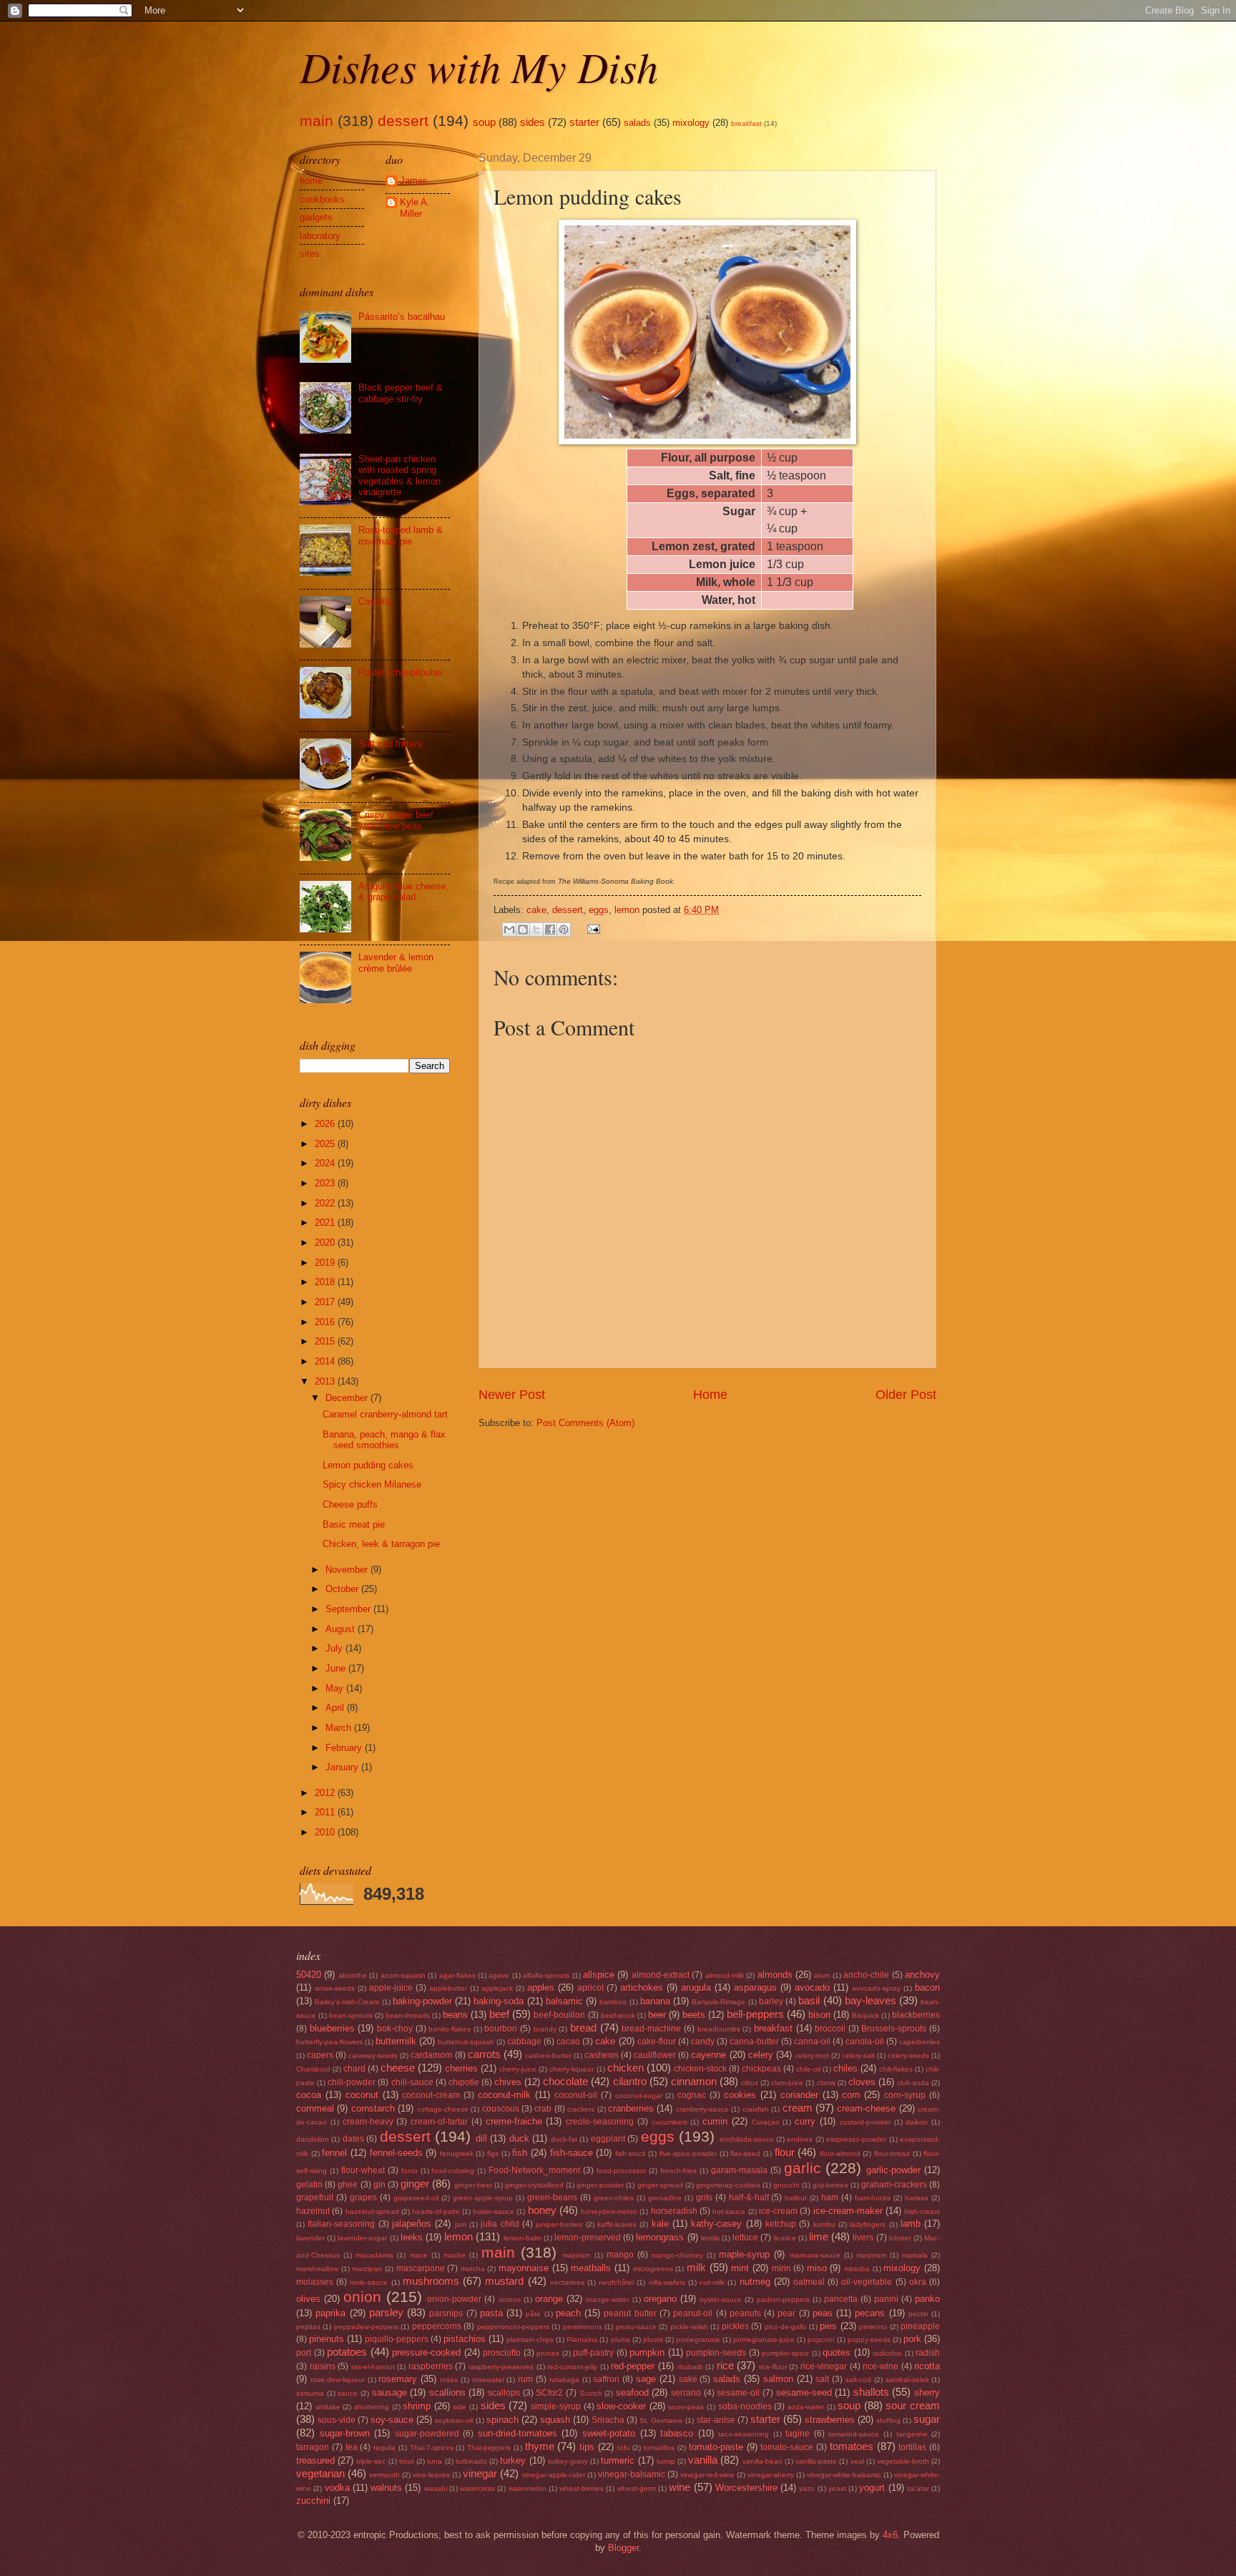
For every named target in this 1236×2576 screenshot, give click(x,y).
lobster (900, 2238)
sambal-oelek (907, 2380)
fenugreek (457, 2153)
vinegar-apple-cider (554, 2475)
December (348, 1398)
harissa (917, 2198)
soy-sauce (392, 2420)
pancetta (841, 2299)
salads (637, 123)
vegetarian (320, 2473)
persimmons (583, 2327)
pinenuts (327, 2339)
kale (660, 2224)
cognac (692, 2095)
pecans (870, 2313)
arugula (696, 1987)
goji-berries (830, 2185)
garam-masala (739, 2170)
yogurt (872, 2488)
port (304, 2353)
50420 (309, 1975)
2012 (326, 1793)
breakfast (746, 123)
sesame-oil (738, 2393)
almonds (775, 1975)
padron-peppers (783, 2299)
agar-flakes (457, 1975)
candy (703, 2041)
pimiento (873, 2327)
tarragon (313, 2447)
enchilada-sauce (747, 2139)
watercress (477, 2488)
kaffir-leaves (617, 2224)
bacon (927, 1987)
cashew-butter (548, 2055)
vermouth (384, 2475)
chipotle (464, 2082)
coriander (799, 2095)
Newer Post (512, 1395)
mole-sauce (369, 2282)
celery (761, 2055)
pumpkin (647, 2352)
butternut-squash (466, 2042)
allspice (599, 1975)
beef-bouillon (559, 2015)
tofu (624, 2448)
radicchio (887, 2353)
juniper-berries (559, 2224)
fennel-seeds (396, 2153)
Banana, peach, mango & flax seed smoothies (384, 1440)
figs (493, 2153)
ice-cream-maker (848, 2211)
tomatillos (659, 2448)
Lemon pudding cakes (368, 1465)
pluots (653, 2340)
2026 (326, 1124)
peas (823, 2313)
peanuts (745, 2313)
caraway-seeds (373, 2055)
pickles (735, 2326)
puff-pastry (593, 2353)
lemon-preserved (588, 2238)
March (340, 1728)
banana (655, 2001)
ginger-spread (660, 2185)
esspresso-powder (856, 2139)
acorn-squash (403, 1975)
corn (851, 2095)
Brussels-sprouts (894, 2029)
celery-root (812, 2055)
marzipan (367, 2269)
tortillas (912, 2447)
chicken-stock (700, 2069)
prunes (548, 2353)
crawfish (756, 2109)
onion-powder (454, 2299)
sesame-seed (804, 2392)
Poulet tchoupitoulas (401, 672)
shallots (871, 2392)
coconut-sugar (639, 2096)
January (343, 1767)
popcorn (821, 2340)
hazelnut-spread (372, 2211)
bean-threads (408, 2015)
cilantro (630, 2081)
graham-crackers (894, 2185)
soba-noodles (745, 2406)
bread (583, 2028)
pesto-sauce (636, 2327)
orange (549, 2299)
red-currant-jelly (572, 2367)
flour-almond (840, 2153)
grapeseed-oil (416, 2198)
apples (541, 1987)
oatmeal (809, 2282)
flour (785, 2152)
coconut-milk (504, 2095)
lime (819, 2236)
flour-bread (892, 2153)
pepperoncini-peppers (513, 2327)
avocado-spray (876, 1988)
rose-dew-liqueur (338, 2380)
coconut (362, 2095)
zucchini (313, 2501)
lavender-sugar (362, 2238)
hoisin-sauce (494, 2211)
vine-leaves (431, 2475)
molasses (315, 2282)
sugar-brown (345, 2433)
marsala (915, 2255)
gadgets (316, 217)
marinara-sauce (815, 2255)
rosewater (488, 2380)
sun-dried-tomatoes (518, 2433)
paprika (330, 2313)
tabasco (677, 2433)
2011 (326, 1812)
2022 (326, 1203)
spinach (502, 2420)
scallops (504, 2393)
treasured (315, 2460)
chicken (626, 2068)
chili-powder (352, 2082)
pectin (918, 2314)
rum (525, 2379)
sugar (927, 2419)
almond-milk (725, 1975)
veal (857, 2461)
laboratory (320, 236)
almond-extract (661, 1975)
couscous (501, 2109)
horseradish (674, 2211)
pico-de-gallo (786, 2327)
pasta (491, 2313)
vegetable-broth (903, 2461)
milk (696, 2267)
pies (828, 2326)
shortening (372, 2407)
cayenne (708, 2055)
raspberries (431, 2366)
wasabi (436, 2488)
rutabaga (564, 2380)
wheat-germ (637, 2488)
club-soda (913, 2083)
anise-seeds (335, 1988)
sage (646, 2379)
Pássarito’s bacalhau (402, 317)
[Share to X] (536, 930)
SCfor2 (549, 2393)
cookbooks (322, 199)
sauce (348, 2393)
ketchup (781, 2224)
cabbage (524, 2041)
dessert (403, 121)
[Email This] (509, 930)
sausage (389, 2392)
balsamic (564, 2001)
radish (928, 2353)
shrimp (417, 2406)
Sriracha (608, 2420)
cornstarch (373, 2108)
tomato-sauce (787, 2447)
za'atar (918, 2488)
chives (508, 2082)
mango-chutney (677, 2255)
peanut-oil (693, 2313)
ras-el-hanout (373, 2367)
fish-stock (631, 2153)
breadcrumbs (719, 2029)
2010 (326, 1832)
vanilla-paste (816, 2461)
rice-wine (881, 2366)
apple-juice (391, 1988)
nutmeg (755, 2282)
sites (310, 254)
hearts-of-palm (436, 2211)
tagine (798, 2434)
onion (362, 2297)
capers (320, 2055)
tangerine (912, 2434)
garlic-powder (893, 2170)
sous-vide (337, 2420)
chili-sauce (412, 2082)
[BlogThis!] (523, 930)
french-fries (678, 2171)
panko (927, 2299)
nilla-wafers (667, 2282)
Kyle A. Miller (415, 208)
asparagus (755, 1987)
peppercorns (437, 2326)
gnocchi (786, 2185)
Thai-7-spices (432, 2448)
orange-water (608, 2299)
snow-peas (686, 2407)
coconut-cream (431, 2095)
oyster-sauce (721, 2299)
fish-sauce (572, 2153)
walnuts (386, 2488)
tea (352, 2447)
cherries (461, 2068)
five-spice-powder (688, 2153)
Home (710, 1395)
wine (680, 2487)
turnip (666, 2461)
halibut (796, 2198)
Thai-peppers (489, 2448)
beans (455, 2015)
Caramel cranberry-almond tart (385, 1414)
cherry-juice (518, 2069)
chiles (845, 2068)
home (311, 181)
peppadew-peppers (366, 2327)
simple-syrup (556, 2406)
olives (308, 2299)
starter (584, 122)
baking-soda (499, 2001)
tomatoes (852, 2446)
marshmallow (317, 2269)
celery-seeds (908, 2055)
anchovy (922, 1975)
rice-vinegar (824, 2366)
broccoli (830, 2029)
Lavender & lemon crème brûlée (396, 962)
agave (499, 1975)
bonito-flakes (450, 2029)
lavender (310, 2238)
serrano (686, 2393)
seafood (632, 2392)
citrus (750, 2083)
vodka (337, 2488)
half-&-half (749, 2197)
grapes (363, 2197)
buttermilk (396, 2041)
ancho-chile (866, 1975)
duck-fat (564, 2139)
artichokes (642, 1987)
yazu (807, 2488)
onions (510, 2299)
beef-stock (618, 2015)
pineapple (920, 2326)
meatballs (591, 2268)
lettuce (745, 2238)
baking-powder (422, 2001)
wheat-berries (582, 2488)
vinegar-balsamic (632, 2474)
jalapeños (412, 2224)
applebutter (448, 1988)
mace (419, 2255)
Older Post (906, 1395)
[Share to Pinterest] (564, 930)
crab (543, 2109)
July (335, 1648)
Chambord (313, 2069)
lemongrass (660, 2237)
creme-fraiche (514, 2121)
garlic (803, 2168)
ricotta (927, 2366)
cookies (740, 2095)
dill (481, 2138)
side (460, 2407)
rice (725, 2365)
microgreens (653, 2269)
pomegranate (698, 2340)
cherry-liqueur (572, 2069)
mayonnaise (524, 2268)
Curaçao (766, 2122)
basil (809, 2000)
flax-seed (745, 2153)
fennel (334, 2153)
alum (822, 1975)
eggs (599, 910)
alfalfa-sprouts (546, 1975)
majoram (576, 2255)
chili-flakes (896, 2069)
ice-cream (778, 2211)
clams (826, 2083)
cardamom (431, 2055)
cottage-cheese (443, 2109)
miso (817, 2268)
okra (918, 2282)
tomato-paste (716, 2447)
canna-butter (754, 2041)
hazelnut (313, 2211)
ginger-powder (600, 2185)
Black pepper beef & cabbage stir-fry (401, 393)
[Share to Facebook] (550, 930)
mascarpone (421, 2268)
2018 (326, 1282)
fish (520, 2153)
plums (621, 2340)
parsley (386, 2312)
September (349, 1609)
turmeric (618, 2460)
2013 (326, 1381)
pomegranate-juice (764, 2340)
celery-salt (858, 2055)
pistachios (465, 2339)
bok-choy (395, 2029)
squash (555, 2420)
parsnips (446, 2313)
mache (455, 2255)
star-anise (716, 2420)
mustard (504, 2281)
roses (449, 2380)
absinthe (353, 1975)
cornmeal (315, 2108)
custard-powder (865, 2122)
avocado (812, 1987)
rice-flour (773, 2367)
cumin (715, 2121)
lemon (627, 910)
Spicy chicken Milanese (372, 1484)
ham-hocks (873, 2198)
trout (407, 2461)
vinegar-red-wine (707, 2475)
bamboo (613, 2002)
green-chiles (614, 2198)
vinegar (480, 2473)
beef (499, 2014)
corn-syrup (905, 2095)
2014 (326, 1361)
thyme (540, 2446)
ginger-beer (473, 2185)
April (336, 1708)
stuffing (888, 2420)
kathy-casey (716, 2224)
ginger (415, 2184)
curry (805, 2121)
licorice (785, 2238)
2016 (326, 1322)
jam (461, 2224)
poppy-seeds (869, 2340)
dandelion (313, 2139)
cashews (602, 2055)
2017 (326, 1302)
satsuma (310, 2393)
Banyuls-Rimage (718, 2002)
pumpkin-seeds (716, 2353)
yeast (837, 2488)
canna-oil (812, 2041)
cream (798, 2108)
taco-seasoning (744, 2434)
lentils (710, 2238)
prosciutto (502, 2353)
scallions (447, 2392)
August (342, 1629)
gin (379, 2185)
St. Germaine (661, 2420)
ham (830, 2197)
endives (800, 2139)
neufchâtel (616, 2282)
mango (620, 2255)
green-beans (552, 2197)
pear (786, 2313)
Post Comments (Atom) (585, 1423)
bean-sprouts (351, 2015)
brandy (545, 2029)
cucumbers (669, 2122)
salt (822, 2379)
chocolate (565, 2081)
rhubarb (690, 2367)
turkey (513, 2460)
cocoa (309, 2095)
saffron (606, 2379)
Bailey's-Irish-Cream (347, 2002)
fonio (409, 2171)
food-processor (621, 2171)
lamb (911, 2224)
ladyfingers (868, 2224)
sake (688, 2379)
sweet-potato (609, 2433)
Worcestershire (746, 2488)
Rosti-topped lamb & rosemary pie (401, 535)
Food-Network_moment (534, 2170)
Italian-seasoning (341, 2224)
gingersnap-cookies (728, 2185)
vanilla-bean (762, 2461)
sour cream (913, 2405)
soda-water (806, 2407)
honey (542, 2210)
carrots (484, 2054)
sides (533, 122)
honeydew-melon (609, 2211)
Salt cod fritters (390, 744)
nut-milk (712, 2282)
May (336, 1688)
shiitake (328, 2407)
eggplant (608, 2139)
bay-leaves (870, 2000)
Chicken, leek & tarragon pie (381, 1544)
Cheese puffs (350, 1504)
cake (536, 910)
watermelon (528, 2488)
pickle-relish (689, 2327)
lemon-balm (523, 2238)
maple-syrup (744, 2254)
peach (568, 2313)
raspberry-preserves (501, 2367)
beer (657, 2015)
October (343, 1589)
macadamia (374, 2255)
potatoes (347, 2352)
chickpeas (761, 2069)
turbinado (471, 2461)
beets (694, 2015)
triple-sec (371, 2461)
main (317, 121)
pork (912, 2339)
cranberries (631, 2108)
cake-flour (657, 2041)
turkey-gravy (568, 2461)
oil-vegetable (867, 2282)
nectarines (567, 2282)
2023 (326, 1183)
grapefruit (315, 2197)
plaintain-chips (530, 2340)
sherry (927, 2392)
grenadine (665, 2198)
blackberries (916, 2015)
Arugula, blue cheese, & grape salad (403, 892)
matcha (473, 2269)
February (345, 1748)
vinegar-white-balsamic (844, 2475)
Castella (375, 601)
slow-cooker (621, 2406)
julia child (500, 2224)
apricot (590, 1988)
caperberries (919, 2042)
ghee (348, 2185)
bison (819, 2015)
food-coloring (453, 2171)
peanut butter (630, 2313)
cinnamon (694, 2081)
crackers (581, 2109)
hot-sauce (729, 2211)
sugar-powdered (427, 2434)
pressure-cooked (426, 2352)
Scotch (591, 2393)
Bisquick (865, 2015)
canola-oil (865, 2041)
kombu (824, 2224)
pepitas (308, 2327)
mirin (781, 2268)
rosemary (398, 2379)
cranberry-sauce (702, 2109)
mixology (691, 123)
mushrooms (431, 2281)
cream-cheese (866, 2108)
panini (886, 2299)
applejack (497, 1988)
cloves (862, 2082)
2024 (326, 1163)
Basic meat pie (354, 1524)
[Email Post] (592, 928)
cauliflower (655, 2055)
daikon (917, 2122)
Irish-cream (922, 2211)
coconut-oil (576, 2095)
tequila (384, 2448)
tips (587, 2447)
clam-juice (787, 2083)
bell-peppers (755, 2014)
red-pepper (633, 2366)
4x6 (890, 2535)
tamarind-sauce (854, 2434)
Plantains (582, 2340)
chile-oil (808, 2069)
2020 (326, 1243)
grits (704, 2197)
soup (484, 122)
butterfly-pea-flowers (329, 2042)
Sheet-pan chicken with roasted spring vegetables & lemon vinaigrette (399, 475)
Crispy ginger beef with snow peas (396, 820)
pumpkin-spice (785, 2353)
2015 (326, 1341)
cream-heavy (368, 2122)
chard (354, 2069)
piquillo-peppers (397, 2339)
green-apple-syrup (483, 2198)
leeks (412, 2237)
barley (771, 2001)
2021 (326, 1223)
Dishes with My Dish (479, 66)
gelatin (309, 2185)
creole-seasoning (600, 2122)
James (414, 181)
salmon (778, 2379)
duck (519, 2138)
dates (353, 2139)
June (337, 1668)
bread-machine (651, 2029)
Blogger (623, 2548)
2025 (326, 1144)
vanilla (703, 2460)
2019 (326, 1263)
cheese (398, 2068)
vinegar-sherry (771, 2475)
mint (740, 2268)
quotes (837, 2352)
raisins (323, 2366)
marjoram (871, 2255)
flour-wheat (363, 2170)
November (348, 1570)
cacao (568, 2041)
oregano (660, 2299)
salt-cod (858, 2380)
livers (863, 2238)
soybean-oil (454, 2420)
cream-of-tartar (439, 2122)
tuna (435, 2461)
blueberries (332, 2028)
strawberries (830, 2420)
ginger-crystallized (534, 2185)
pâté (533, 2314)
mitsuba (857, 2269)
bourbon (501, 2029)
